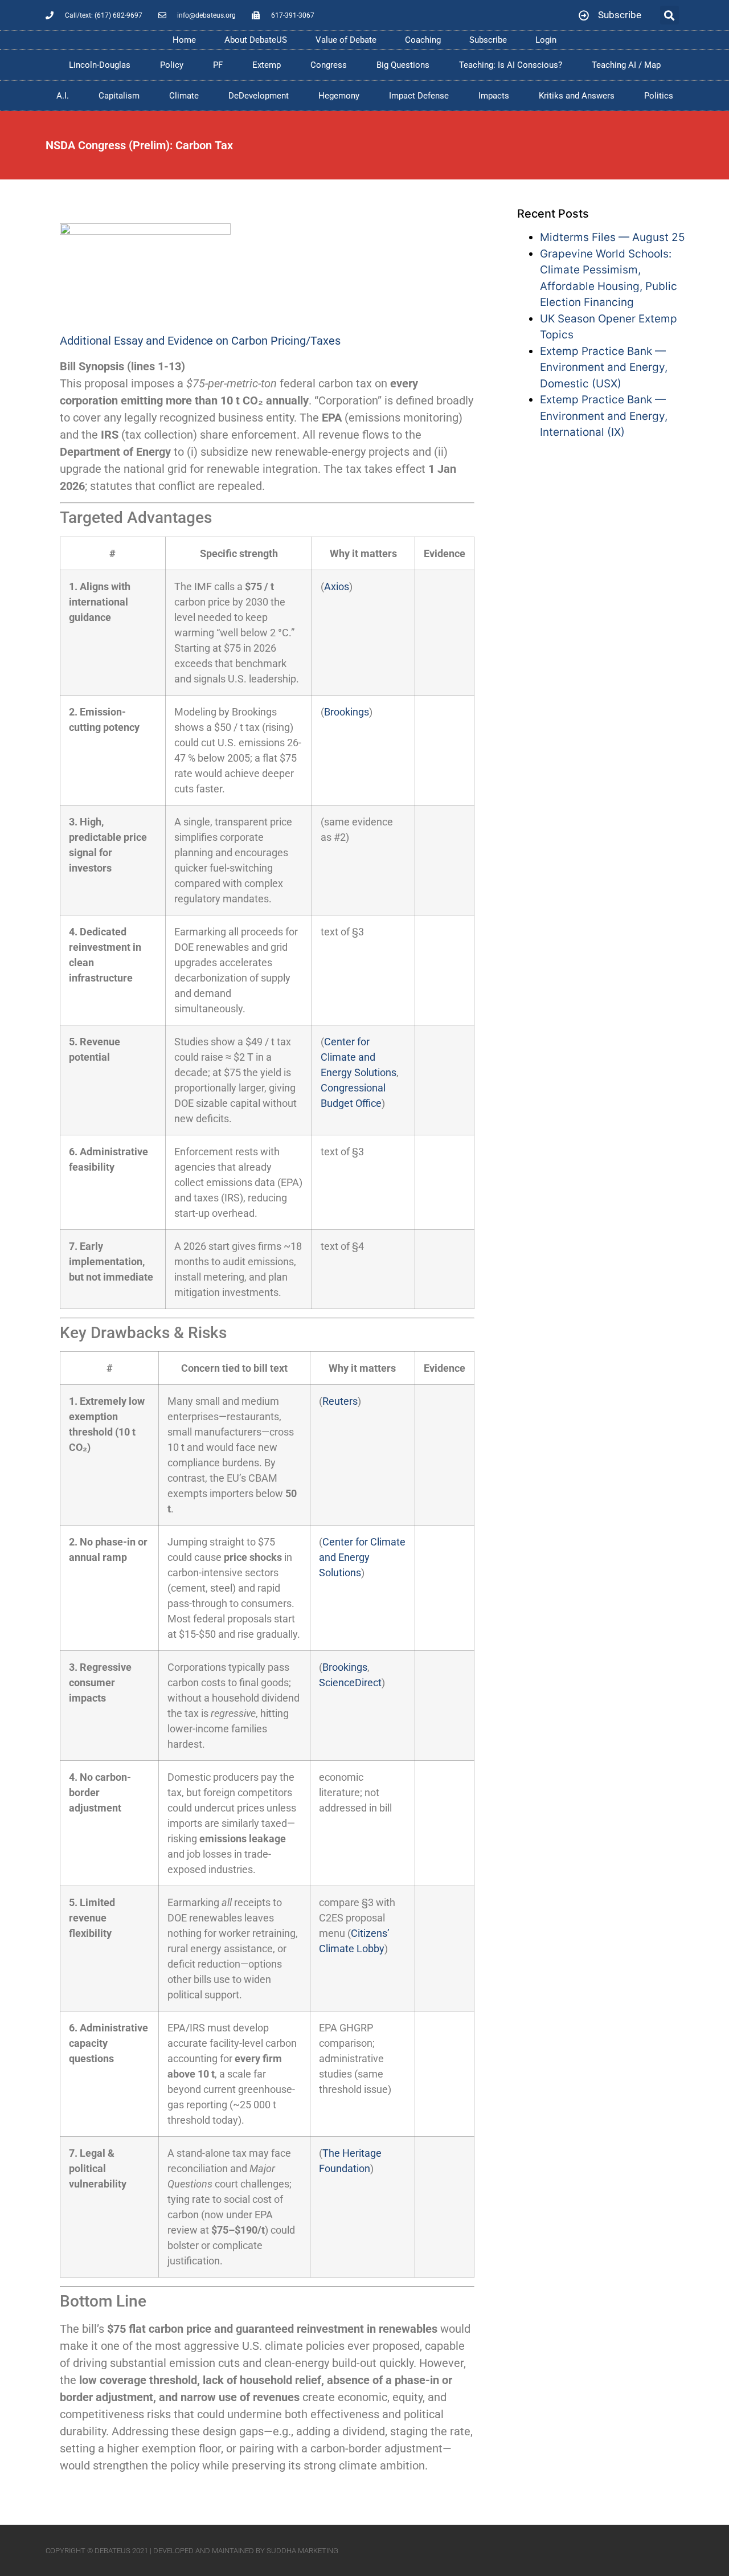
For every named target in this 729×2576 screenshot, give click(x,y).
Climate (184, 96)
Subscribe (488, 40)
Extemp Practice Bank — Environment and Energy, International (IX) (604, 416)
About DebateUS (256, 40)
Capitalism (119, 96)
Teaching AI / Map (626, 65)
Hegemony (339, 96)
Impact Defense (419, 96)
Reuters (340, 1401)
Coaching (423, 40)
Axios (337, 586)
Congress (329, 65)
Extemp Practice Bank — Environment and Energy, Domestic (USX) (604, 367)
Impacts (494, 96)
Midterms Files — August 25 (613, 237)
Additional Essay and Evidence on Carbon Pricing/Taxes (200, 341)
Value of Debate (346, 40)
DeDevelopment (259, 96)
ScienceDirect (350, 1682)
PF (218, 65)
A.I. (63, 96)
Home (184, 40)
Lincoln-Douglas (100, 65)
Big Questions (403, 65)
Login (546, 40)
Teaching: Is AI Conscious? (511, 65)
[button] (669, 15)
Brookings (347, 712)
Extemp (267, 65)
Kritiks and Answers (577, 96)
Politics (659, 96)
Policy (172, 65)
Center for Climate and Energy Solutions (359, 1057)
